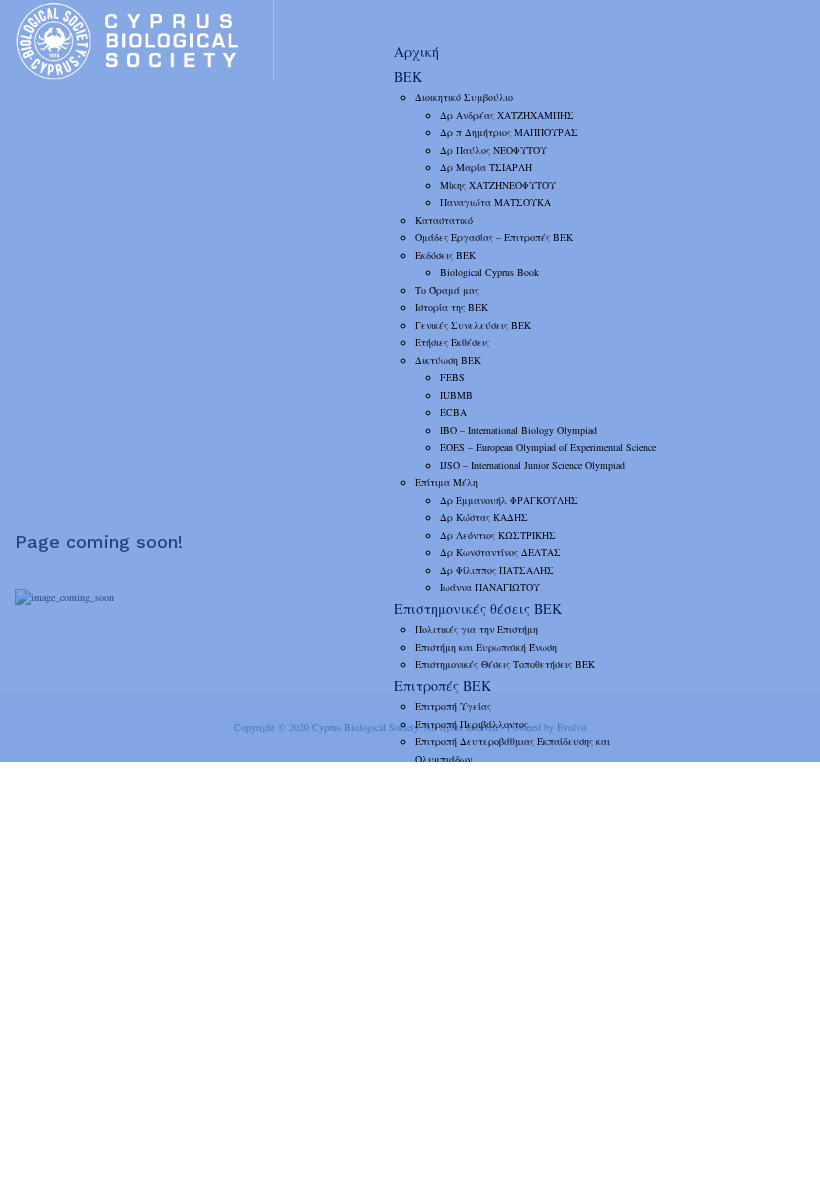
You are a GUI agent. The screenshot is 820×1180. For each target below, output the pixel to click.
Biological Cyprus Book (489, 272)
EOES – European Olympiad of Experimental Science (548, 447)
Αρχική (416, 51)
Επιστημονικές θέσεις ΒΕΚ (478, 608)
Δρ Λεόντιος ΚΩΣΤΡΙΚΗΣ (498, 535)
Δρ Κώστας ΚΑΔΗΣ (484, 517)
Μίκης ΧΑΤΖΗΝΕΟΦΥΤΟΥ (498, 185)
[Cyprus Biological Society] (144, 40)
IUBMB (456, 395)
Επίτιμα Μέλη (446, 482)
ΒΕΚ (408, 76)
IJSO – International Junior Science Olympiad (532, 465)
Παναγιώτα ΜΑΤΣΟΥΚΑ (495, 202)
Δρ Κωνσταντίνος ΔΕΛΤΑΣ (500, 552)
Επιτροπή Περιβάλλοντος (471, 724)
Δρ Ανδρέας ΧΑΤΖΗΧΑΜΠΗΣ (507, 115)
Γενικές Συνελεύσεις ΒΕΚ (473, 325)
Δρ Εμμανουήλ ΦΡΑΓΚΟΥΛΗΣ (509, 500)
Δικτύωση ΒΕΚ (448, 360)
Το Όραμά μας (447, 290)
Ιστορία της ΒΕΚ (451, 307)
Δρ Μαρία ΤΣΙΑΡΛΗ (486, 167)
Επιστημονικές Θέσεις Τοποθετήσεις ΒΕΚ (505, 664)
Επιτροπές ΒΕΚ (442, 685)
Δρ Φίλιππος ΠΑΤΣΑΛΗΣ (497, 570)
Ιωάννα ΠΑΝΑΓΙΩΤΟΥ (490, 587)
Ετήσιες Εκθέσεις (452, 342)
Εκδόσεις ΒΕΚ (445, 255)
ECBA (453, 412)
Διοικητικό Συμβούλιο (464, 97)
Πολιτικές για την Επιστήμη (476, 629)
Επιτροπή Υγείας (453, 706)
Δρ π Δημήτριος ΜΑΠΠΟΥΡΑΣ (509, 132)
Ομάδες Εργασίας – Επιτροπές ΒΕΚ (494, 237)
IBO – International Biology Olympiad (518, 430)
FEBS (452, 377)
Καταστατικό (444, 220)
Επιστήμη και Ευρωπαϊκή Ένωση (486, 647)
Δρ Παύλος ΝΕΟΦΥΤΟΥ (493, 150)
